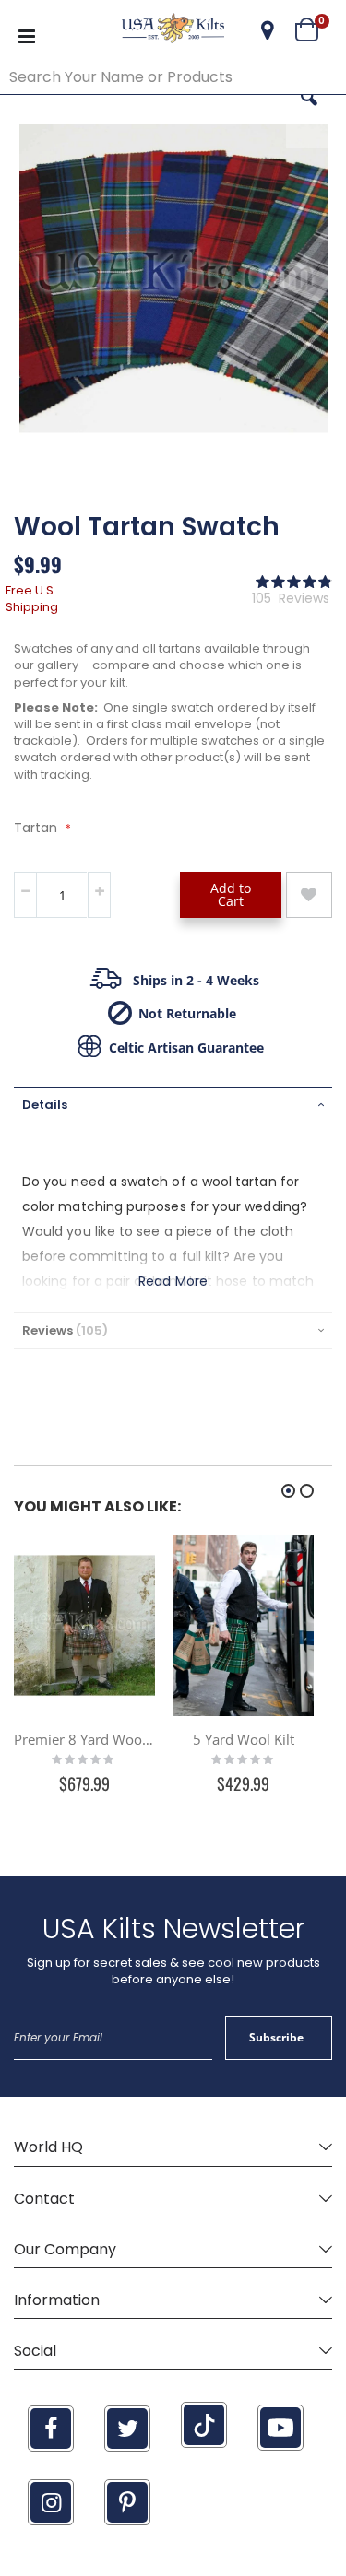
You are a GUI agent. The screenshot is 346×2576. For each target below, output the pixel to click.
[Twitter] (127, 2429)
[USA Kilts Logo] (173, 30)
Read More (173, 1281)
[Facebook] (51, 2429)
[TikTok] (204, 2425)
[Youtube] (280, 2428)
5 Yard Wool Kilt (244, 1739)
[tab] (173, 1105)
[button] (268, 30)
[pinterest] (127, 2502)
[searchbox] (173, 77)
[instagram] (51, 2502)
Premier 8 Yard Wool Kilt (84, 1739)
